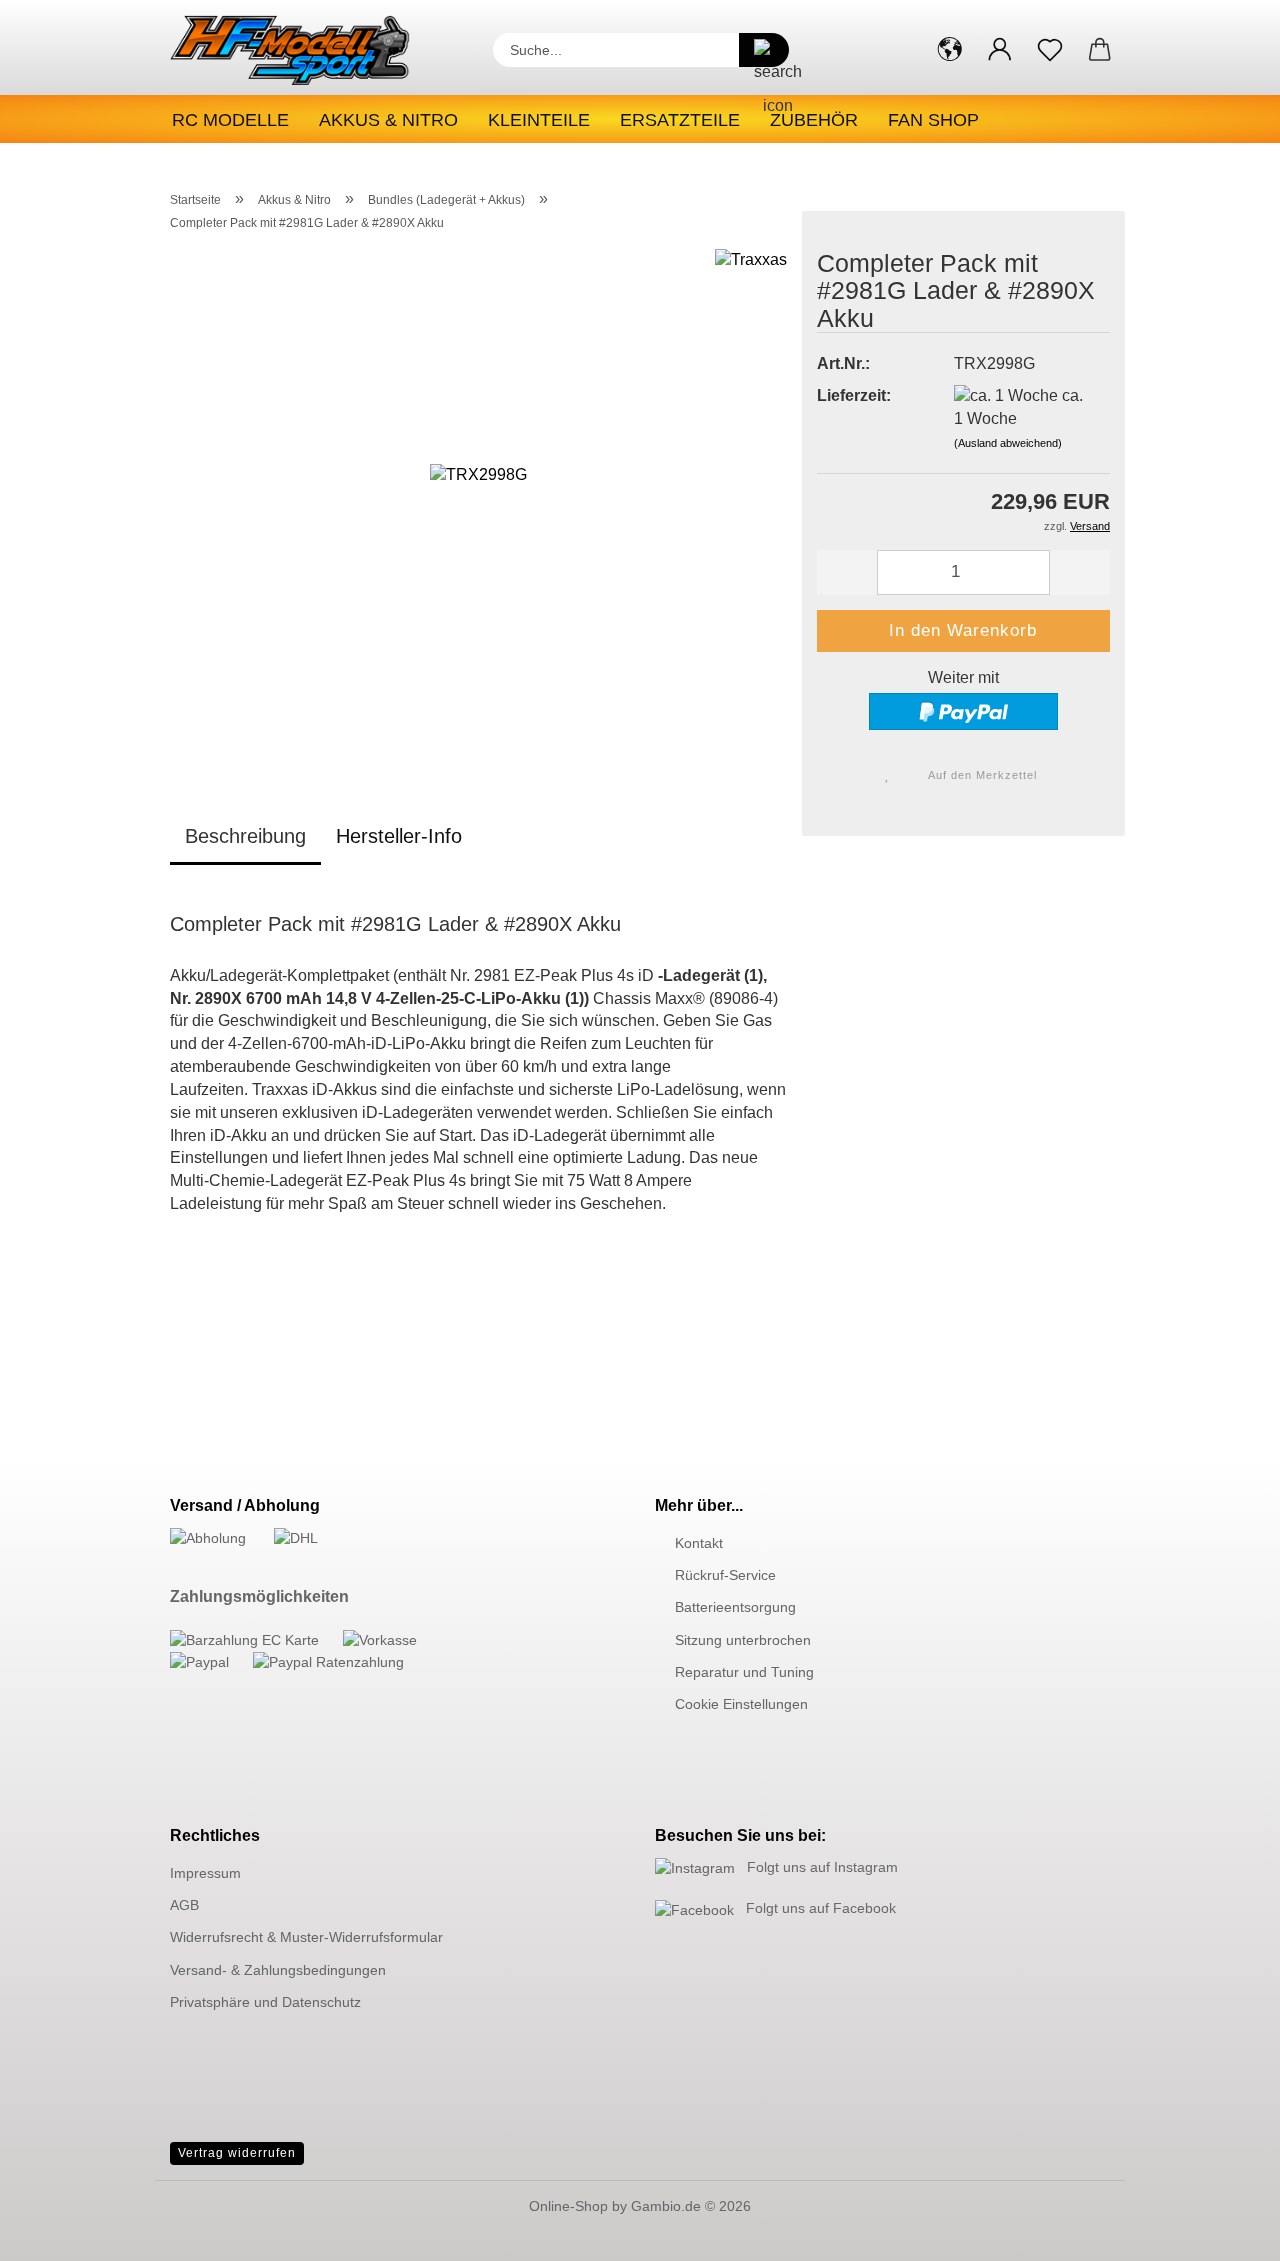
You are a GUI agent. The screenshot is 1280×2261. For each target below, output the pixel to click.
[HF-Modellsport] (311, 50)
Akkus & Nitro (388, 120)
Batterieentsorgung (735, 1607)
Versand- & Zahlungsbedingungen (278, 1970)
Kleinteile (539, 120)
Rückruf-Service (725, 1575)
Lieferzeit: (854, 395)
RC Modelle (230, 120)
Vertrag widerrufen (237, 2153)
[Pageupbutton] (1225, 2231)
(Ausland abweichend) (1008, 443)
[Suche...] (764, 50)
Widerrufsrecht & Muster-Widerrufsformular (306, 1937)
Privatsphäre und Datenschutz (265, 2002)
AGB (184, 1905)
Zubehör (814, 120)
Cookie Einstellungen (741, 1704)
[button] (950, 50)
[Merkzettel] (1050, 50)
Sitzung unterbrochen (743, 1640)
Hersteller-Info (399, 836)
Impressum (205, 1873)
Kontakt (699, 1543)
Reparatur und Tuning (744, 1672)
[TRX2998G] (478, 497)
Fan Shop (933, 120)
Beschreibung (245, 836)
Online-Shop (568, 2206)
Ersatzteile (680, 120)
